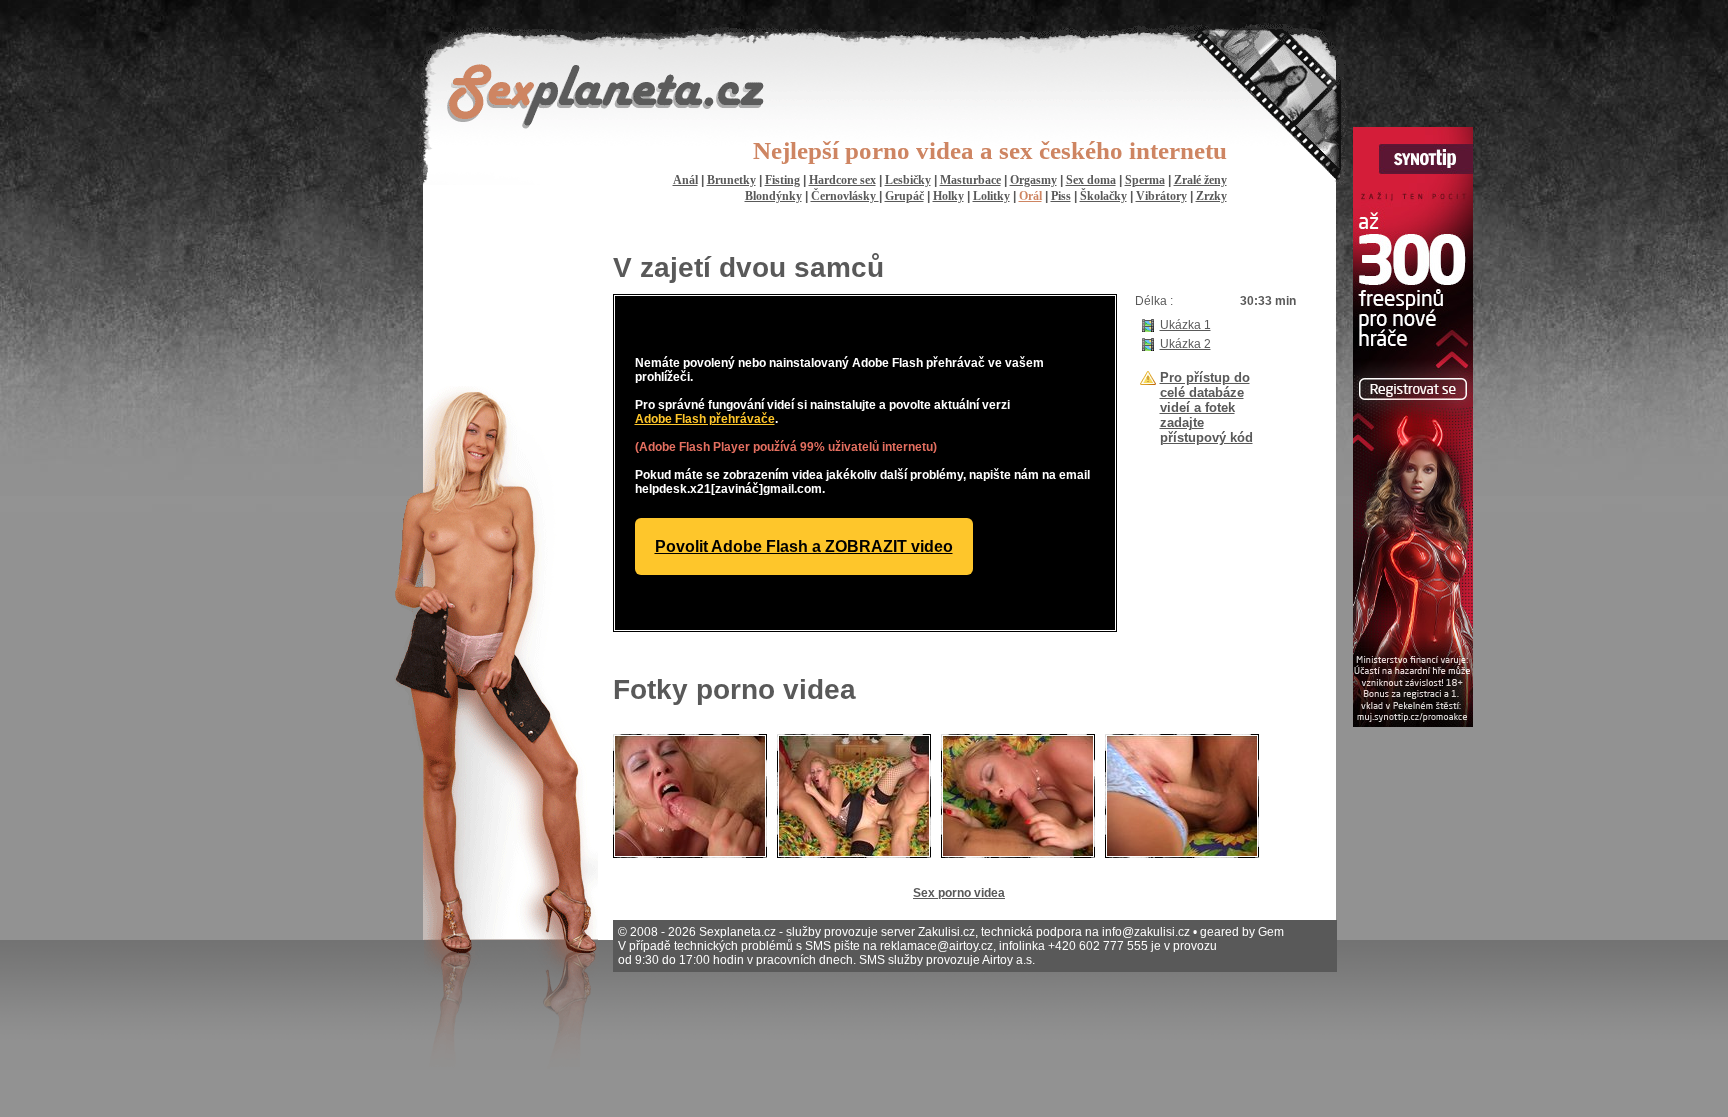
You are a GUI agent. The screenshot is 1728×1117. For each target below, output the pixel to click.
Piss (1061, 196)
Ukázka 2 (1185, 344)
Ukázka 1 (1185, 325)
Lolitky (991, 196)
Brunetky (731, 180)
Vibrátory (1161, 196)
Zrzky (1211, 196)
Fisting (782, 180)
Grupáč (904, 196)
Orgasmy (1033, 180)
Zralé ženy (1200, 180)
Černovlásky (845, 196)
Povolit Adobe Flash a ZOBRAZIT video (804, 546)
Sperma (1145, 180)
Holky (948, 196)
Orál (1030, 196)
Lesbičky (908, 180)
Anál (685, 180)
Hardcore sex (842, 180)
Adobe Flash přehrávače (705, 419)
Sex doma (1091, 180)
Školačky (1103, 196)
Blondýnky (773, 196)
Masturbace (970, 180)
